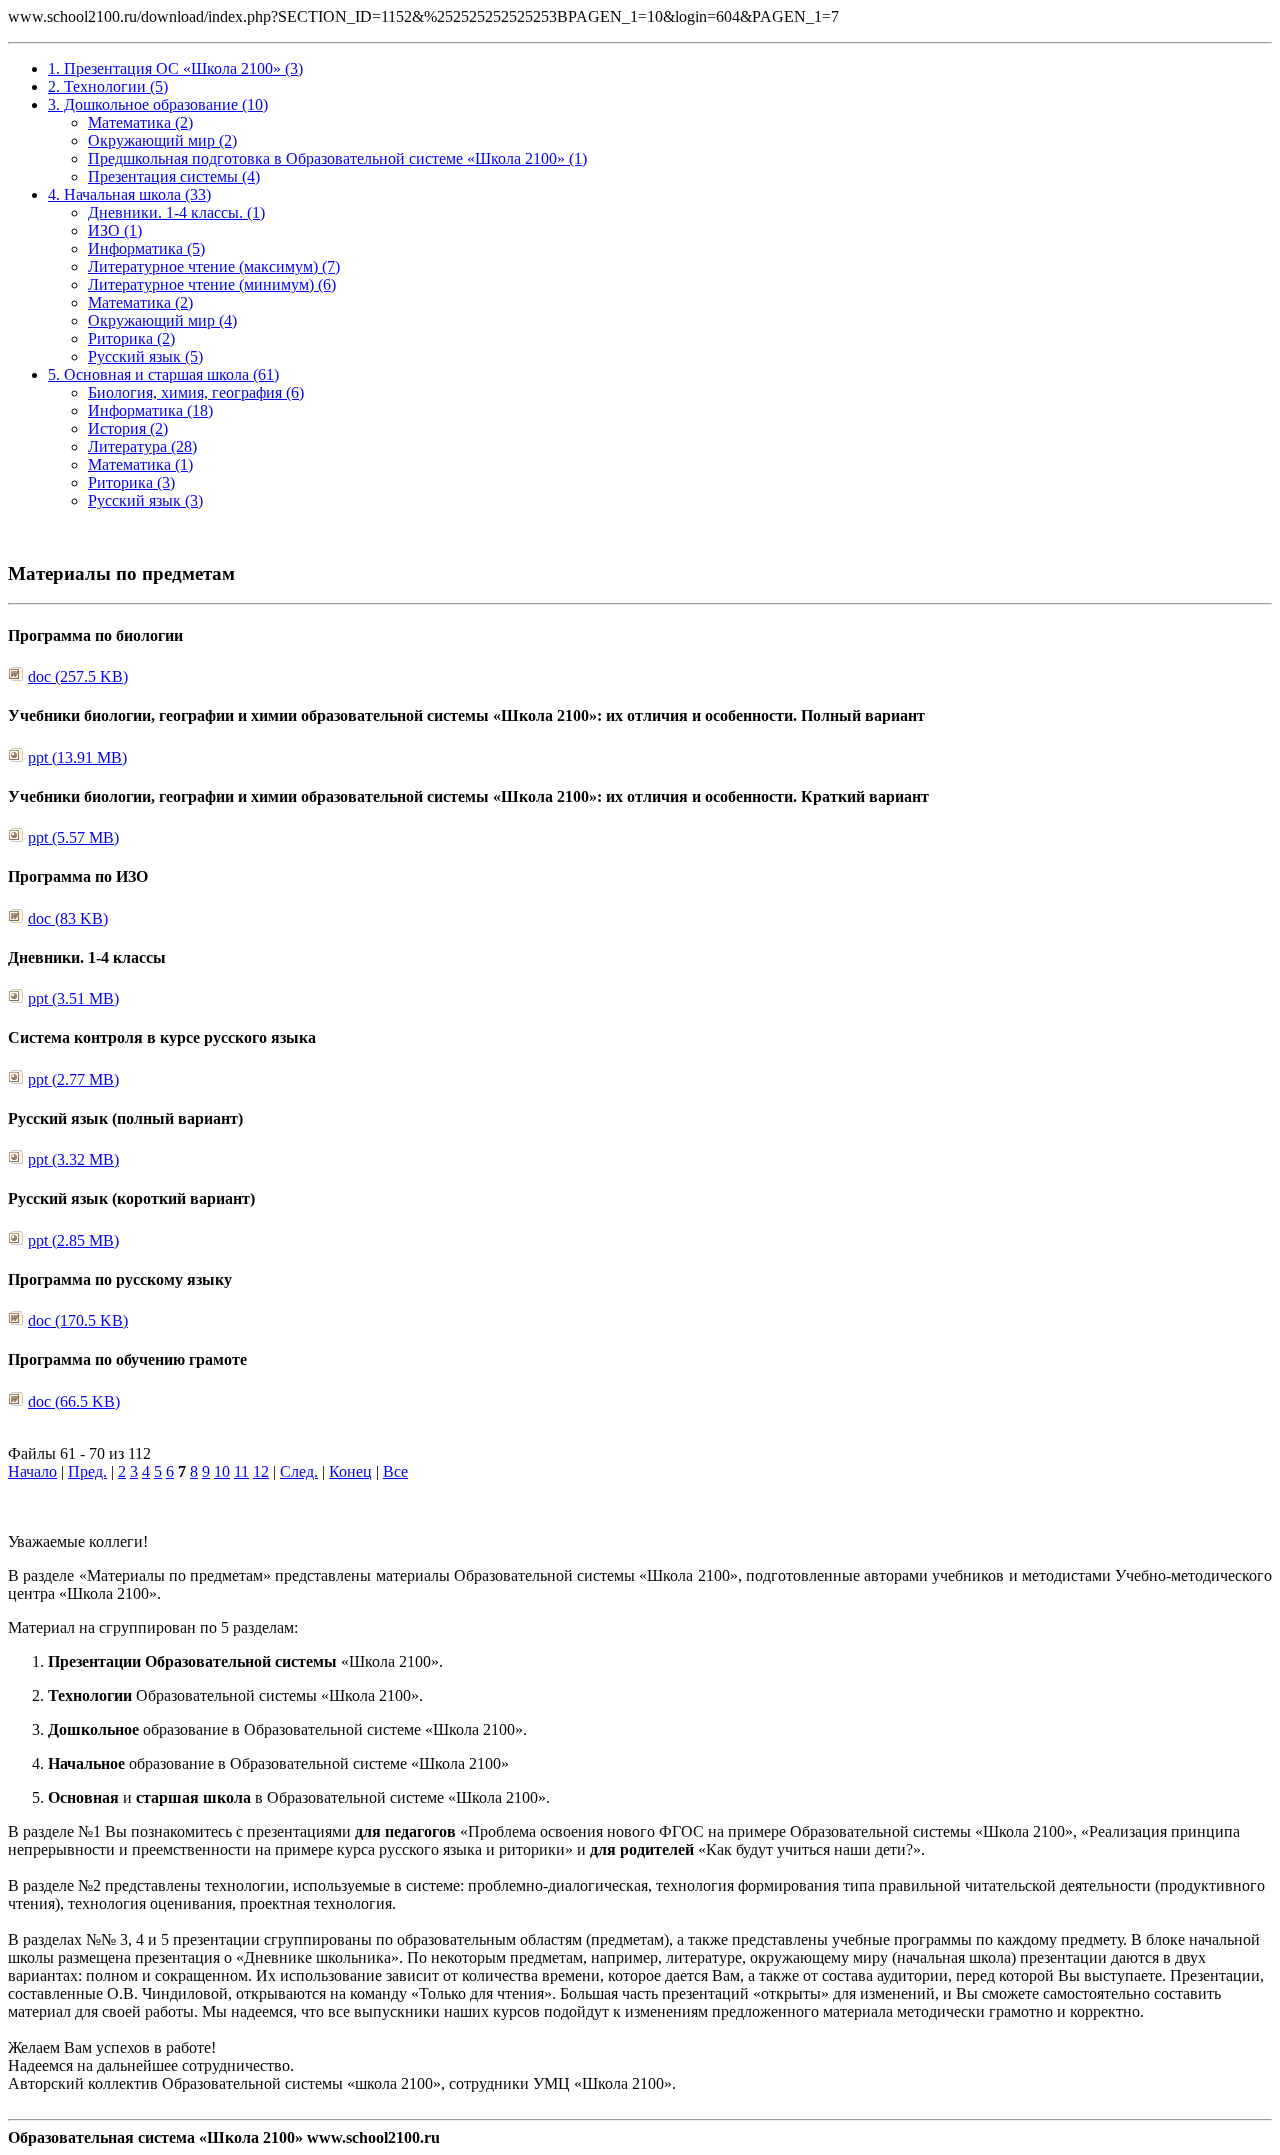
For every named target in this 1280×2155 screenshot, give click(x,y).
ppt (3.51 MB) (73, 998)
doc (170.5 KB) (78, 1320)
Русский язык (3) (145, 500)
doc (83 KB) (68, 918)
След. (299, 1471)
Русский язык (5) (145, 356)
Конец (350, 1471)
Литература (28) (142, 446)
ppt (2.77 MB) (73, 1079)
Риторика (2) (131, 338)
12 (261, 1471)
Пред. (87, 1471)
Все (395, 1471)
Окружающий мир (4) (162, 320)
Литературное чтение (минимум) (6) (212, 284)
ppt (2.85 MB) (73, 1240)
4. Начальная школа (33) (129, 194)
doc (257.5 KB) (78, 676)
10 (222, 1471)
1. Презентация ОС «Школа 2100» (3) (175, 68)
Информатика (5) (146, 248)
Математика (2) (140, 122)
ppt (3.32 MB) (73, 1159)
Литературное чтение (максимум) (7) (214, 266)
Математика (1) (140, 464)
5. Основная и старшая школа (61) (163, 374)
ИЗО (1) (115, 230)
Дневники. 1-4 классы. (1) (176, 212)
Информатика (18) (150, 410)
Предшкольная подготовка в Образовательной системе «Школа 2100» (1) (337, 158)
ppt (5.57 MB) (73, 837)
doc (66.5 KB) (74, 1401)
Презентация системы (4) (174, 176)
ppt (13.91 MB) (77, 757)
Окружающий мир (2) (162, 140)
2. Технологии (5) (108, 86)
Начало (32, 1471)
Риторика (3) (131, 482)
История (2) (128, 428)
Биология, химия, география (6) (196, 392)
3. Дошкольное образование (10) (158, 104)
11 (241, 1471)
